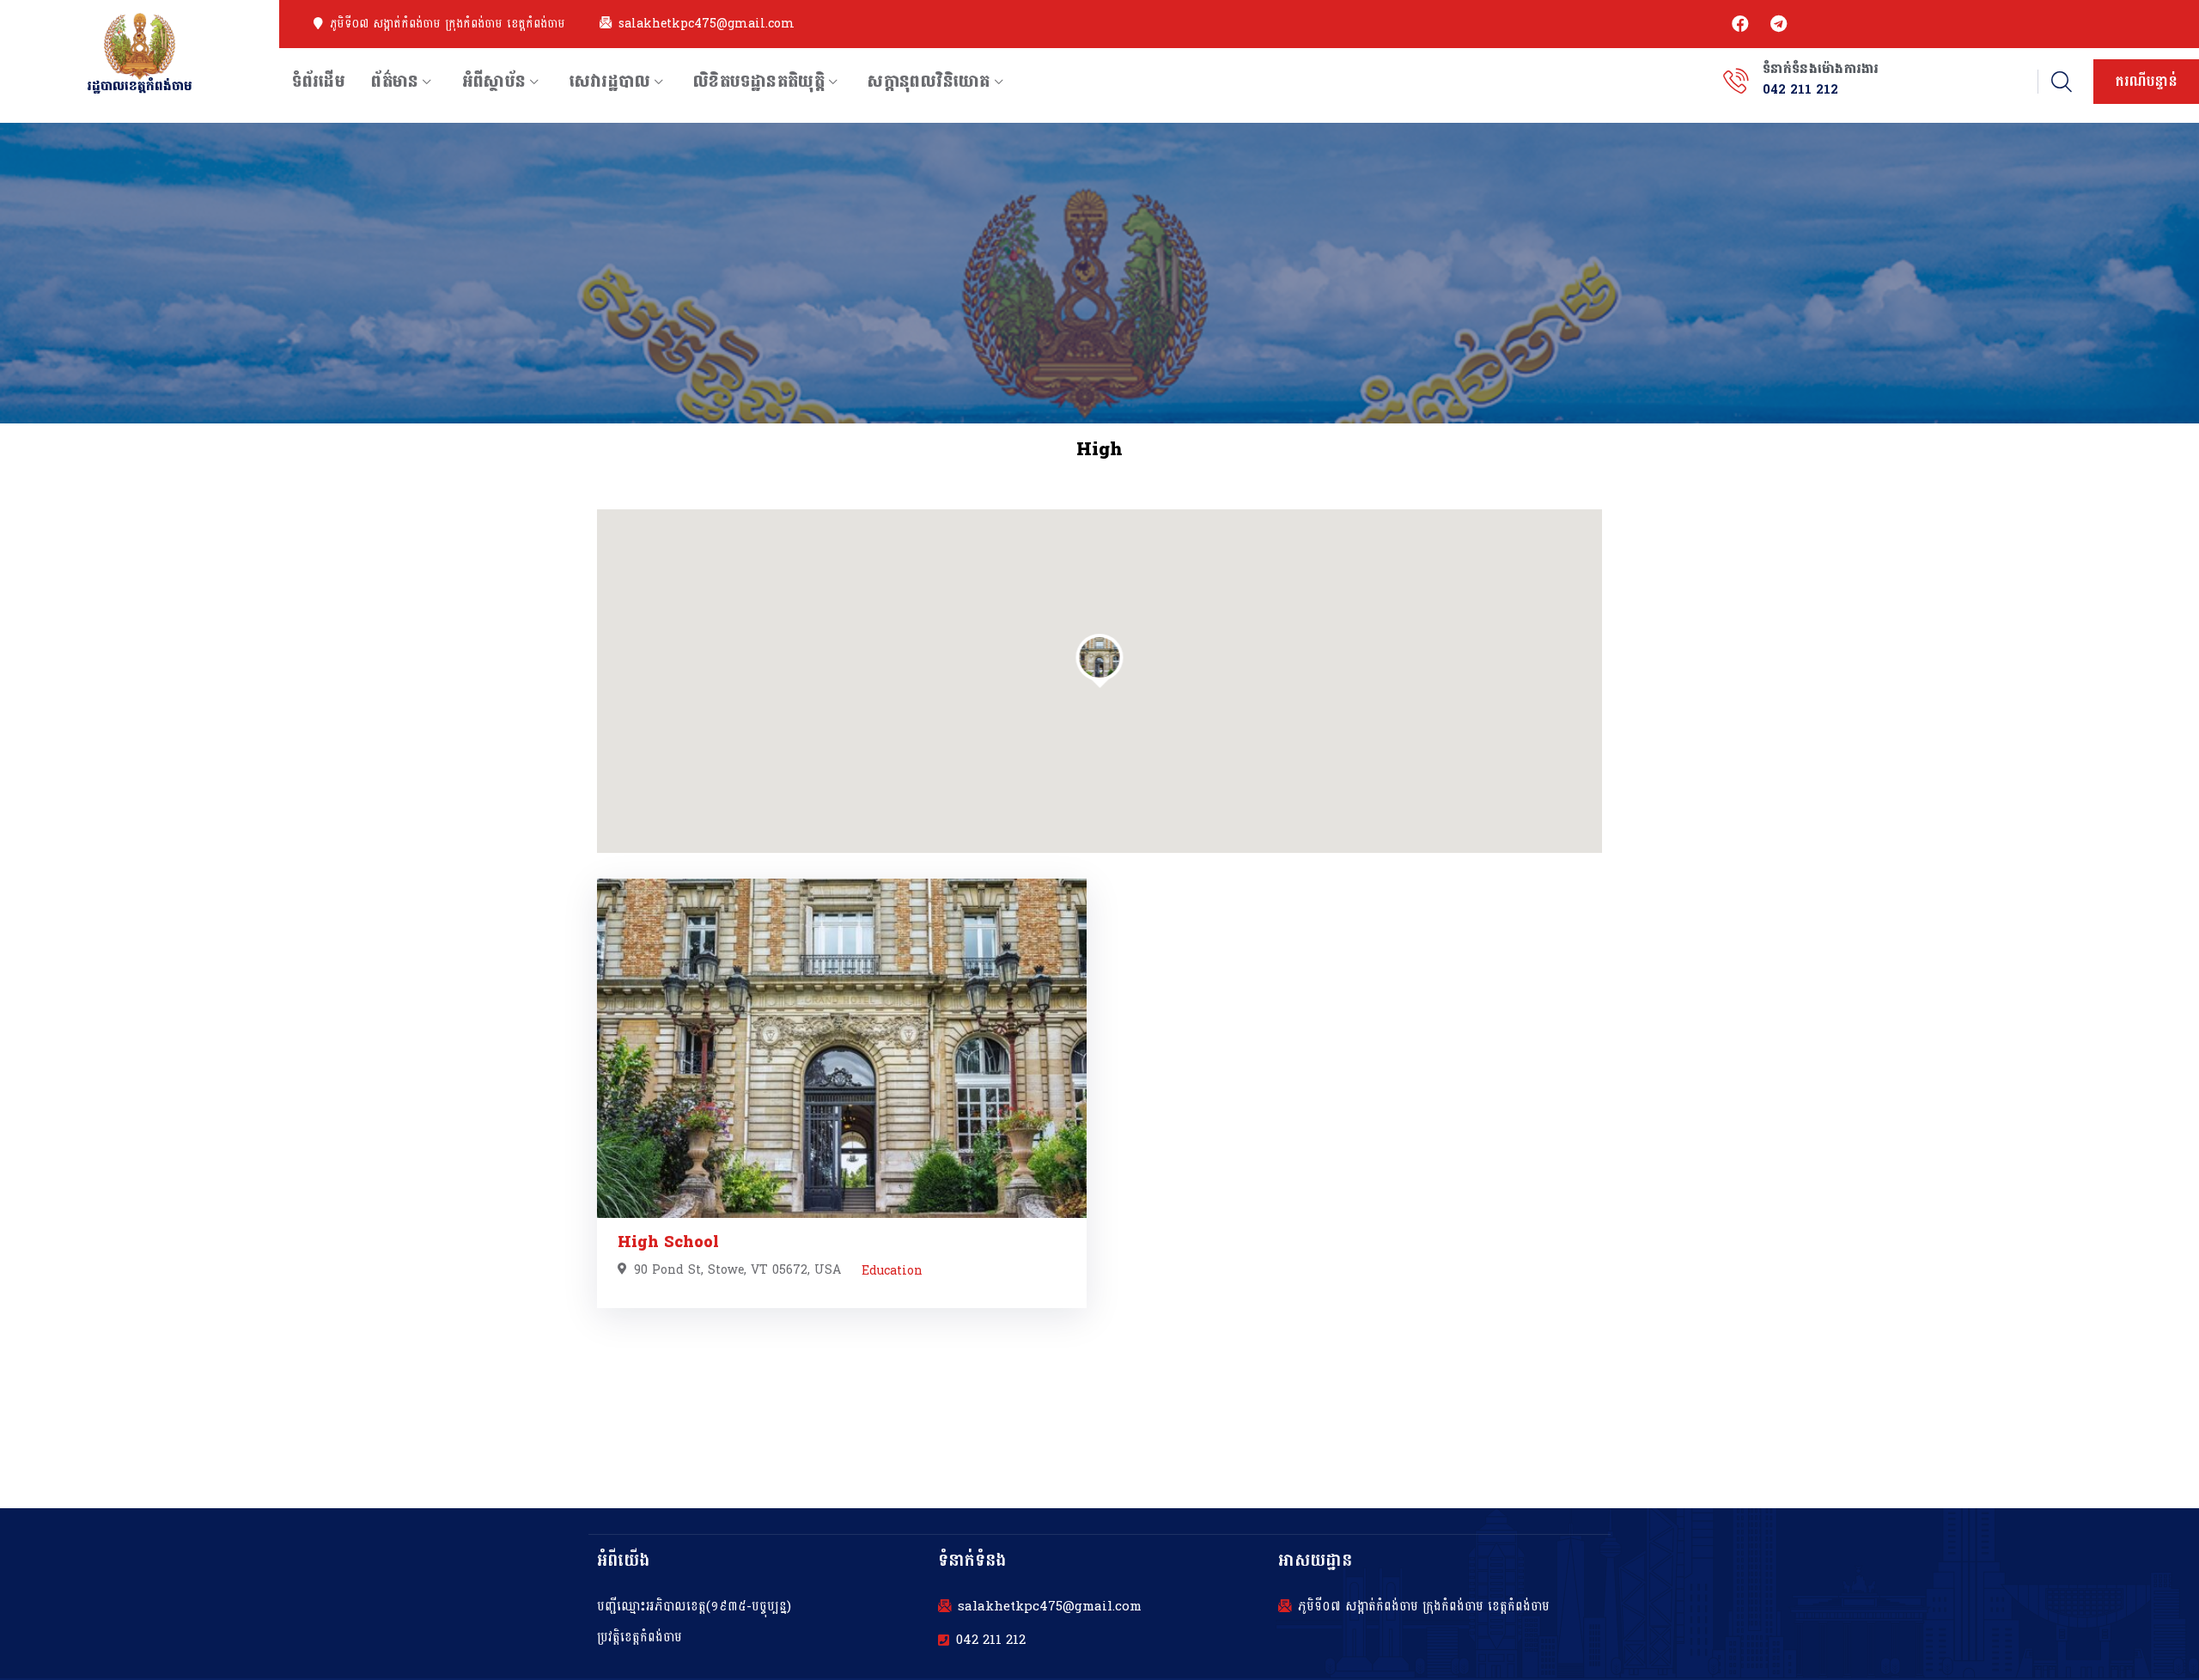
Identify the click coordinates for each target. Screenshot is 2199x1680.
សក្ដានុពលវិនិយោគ (929, 82)
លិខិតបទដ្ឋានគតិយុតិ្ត (759, 82)
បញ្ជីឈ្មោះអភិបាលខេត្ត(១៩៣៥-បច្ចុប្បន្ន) (694, 1607)
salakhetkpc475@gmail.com (707, 24)
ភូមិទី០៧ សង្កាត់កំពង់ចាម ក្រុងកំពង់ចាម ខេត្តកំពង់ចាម (448, 24)
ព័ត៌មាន (395, 82)
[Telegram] (1778, 24)
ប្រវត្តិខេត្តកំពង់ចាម (640, 1637)
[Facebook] (1740, 24)
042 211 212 (991, 1640)
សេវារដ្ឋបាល (610, 82)
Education (892, 1271)
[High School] (842, 1048)
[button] (1100, 657)
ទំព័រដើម (319, 82)
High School (668, 1242)
